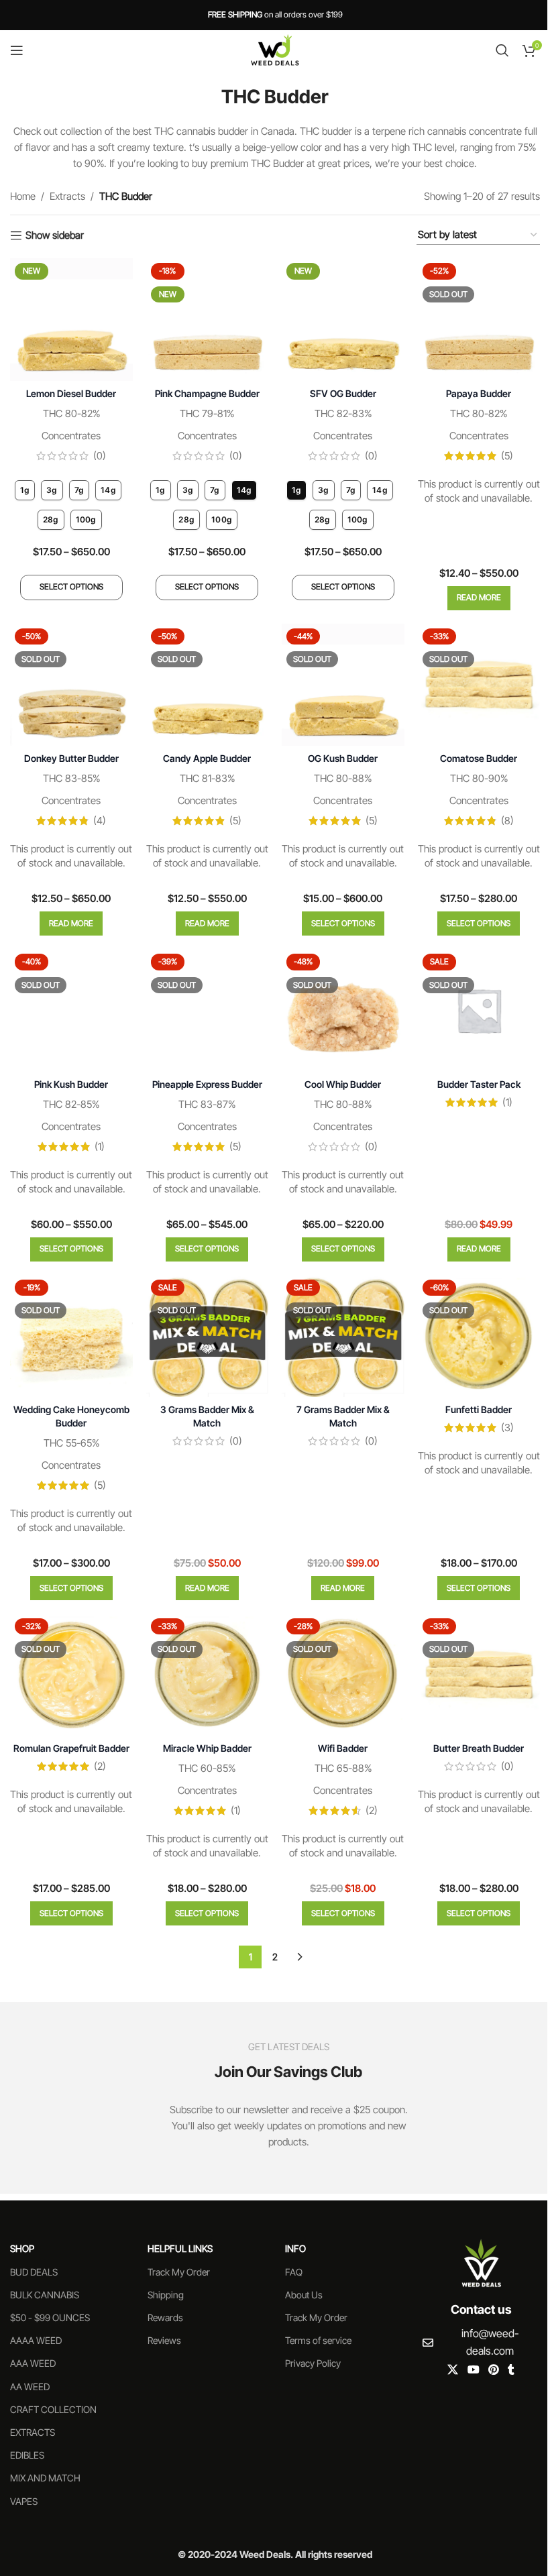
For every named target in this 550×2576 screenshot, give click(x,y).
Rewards (165, 2317)
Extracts (67, 196)
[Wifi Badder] (343, 1675)
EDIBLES (27, 2455)
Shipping (166, 2295)
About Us (304, 2295)
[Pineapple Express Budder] (208, 1010)
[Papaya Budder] (479, 320)
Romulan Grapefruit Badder (71, 1748)
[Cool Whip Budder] (343, 1010)
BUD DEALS (34, 2272)
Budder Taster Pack (479, 1084)
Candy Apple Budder (207, 758)
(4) (100, 821)
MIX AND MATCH (45, 2478)
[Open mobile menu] (17, 50)
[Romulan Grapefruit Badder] (71, 1675)
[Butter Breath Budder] (479, 1675)
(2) (100, 1766)
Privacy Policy (313, 2363)
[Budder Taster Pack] (479, 1010)
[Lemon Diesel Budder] (71, 320)
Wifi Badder (343, 1748)
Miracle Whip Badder (207, 1748)
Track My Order (179, 2272)
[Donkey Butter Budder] (71, 685)
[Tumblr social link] (511, 2370)
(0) (100, 456)
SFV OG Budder (343, 393)
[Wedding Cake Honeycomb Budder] (71, 1336)
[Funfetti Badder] (479, 1336)
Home (23, 196)
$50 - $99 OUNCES (50, 2317)
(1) (100, 1146)
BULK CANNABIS (45, 2295)
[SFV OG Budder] (343, 320)
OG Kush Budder (343, 758)
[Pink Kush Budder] (71, 1010)
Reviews (164, 2340)
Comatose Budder (479, 758)
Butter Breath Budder (479, 1748)
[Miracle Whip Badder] (208, 1675)
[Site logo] (275, 49)
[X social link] (453, 2370)
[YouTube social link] (473, 2370)
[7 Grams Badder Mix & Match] (343, 1336)
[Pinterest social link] (493, 2370)
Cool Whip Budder (343, 1084)
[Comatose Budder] (479, 685)
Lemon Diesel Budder (71, 393)
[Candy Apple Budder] (208, 685)
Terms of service (318, 2340)
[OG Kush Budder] (343, 685)
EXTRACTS (33, 2432)
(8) (507, 821)
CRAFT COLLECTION (53, 2409)
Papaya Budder (479, 393)
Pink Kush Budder (71, 1084)
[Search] (502, 50)
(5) (507, 456)
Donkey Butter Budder (71, 758)
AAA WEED (33, 2363)
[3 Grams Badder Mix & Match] (208, 1336)
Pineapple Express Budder (207, 1084)
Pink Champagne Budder (207, 393)
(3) (507, 1427)
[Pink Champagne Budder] (208, 320)
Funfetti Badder (479, 1409)
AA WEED (30, 2387)
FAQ (294, 2272)
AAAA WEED (36, 2340)
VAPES (24, 2501)
